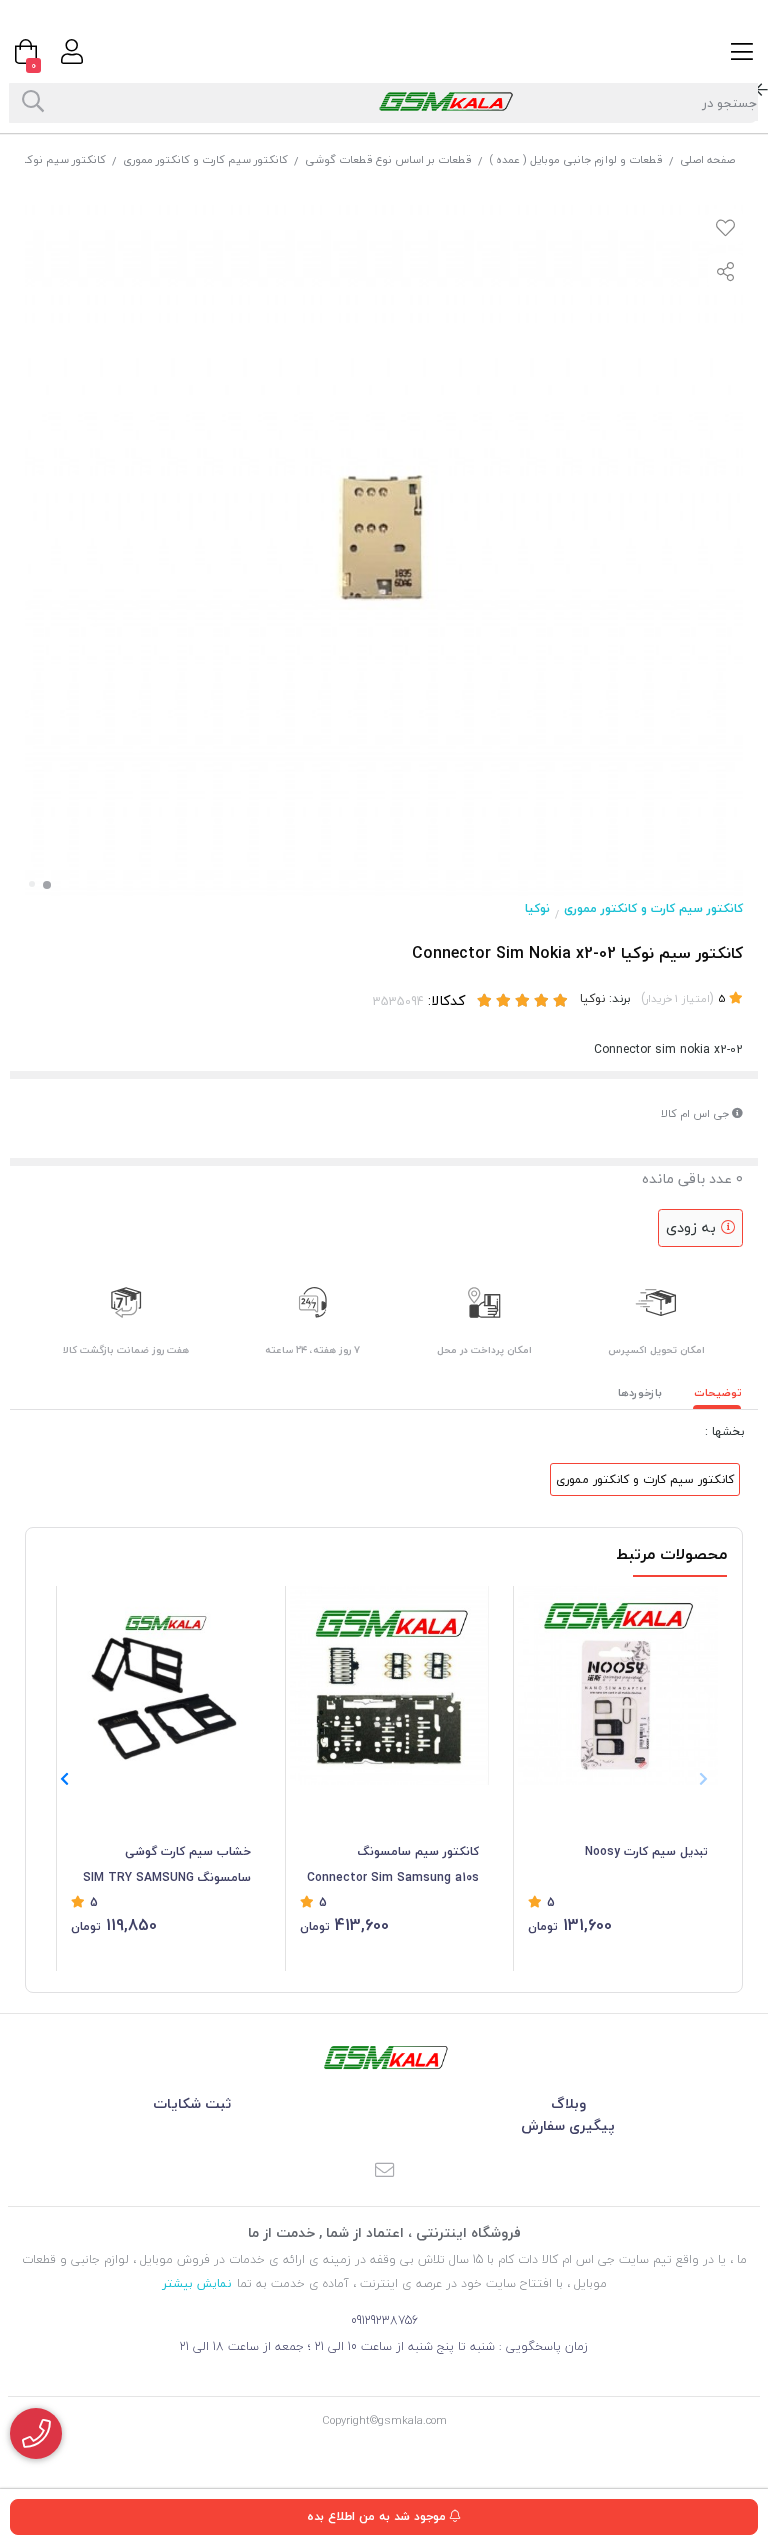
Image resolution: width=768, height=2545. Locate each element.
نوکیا (537, 908)
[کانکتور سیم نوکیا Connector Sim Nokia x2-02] (384, 2057)
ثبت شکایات (192, 2103)
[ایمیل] (384, 2171)
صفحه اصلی (707, 159)
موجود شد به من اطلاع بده (378, 2516)
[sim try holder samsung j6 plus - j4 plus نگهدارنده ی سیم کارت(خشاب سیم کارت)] (161, 1686)
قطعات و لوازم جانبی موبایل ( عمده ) (576, 159)
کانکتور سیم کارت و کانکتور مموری (205, 159)
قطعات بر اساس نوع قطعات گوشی (388, 159)
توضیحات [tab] (718, 1392)
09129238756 (384, 2320)
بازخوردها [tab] (640, 1392)
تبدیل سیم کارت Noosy (646, 1851)
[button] (64, 1779)
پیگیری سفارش (568, 2125)
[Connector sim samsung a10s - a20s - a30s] (390, 1686)
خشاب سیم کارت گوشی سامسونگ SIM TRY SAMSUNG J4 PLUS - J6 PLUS (167, 1866)
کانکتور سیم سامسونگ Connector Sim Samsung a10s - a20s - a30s (393, 1866)
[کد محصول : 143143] (618, 1686)
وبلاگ (568, 2103)
